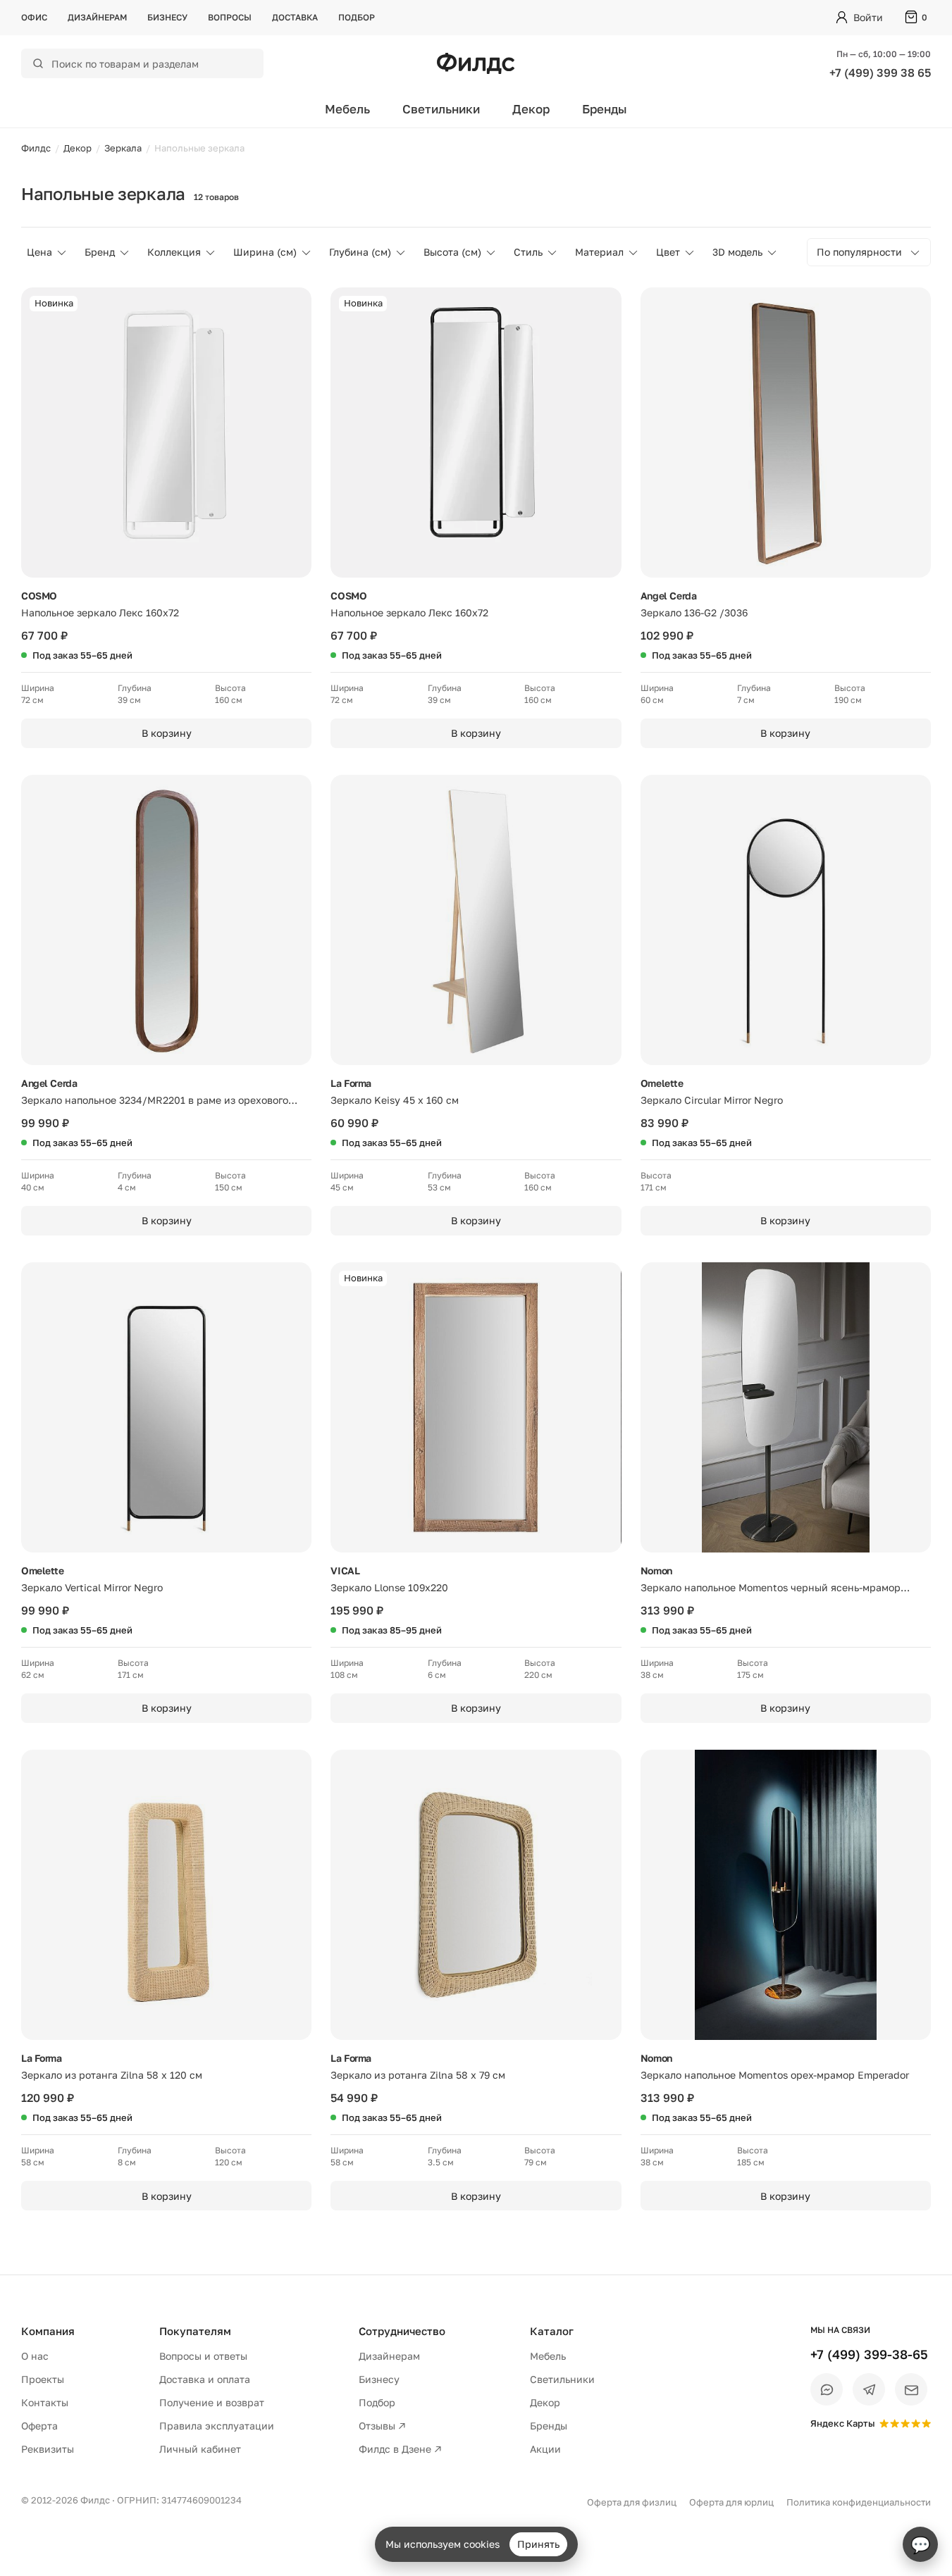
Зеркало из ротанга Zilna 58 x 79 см (418, 2075)
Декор (531, 109)
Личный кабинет (200, 2449)
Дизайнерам (97, 17)
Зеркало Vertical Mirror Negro (92, 1587)
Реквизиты (48, 2449)
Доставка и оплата (205, 2379)
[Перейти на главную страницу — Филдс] (476, 63)
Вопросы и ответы (203, 2356)
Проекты (43, 2379)
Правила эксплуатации (217, 2426)
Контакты (45, 2402)
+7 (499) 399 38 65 (880, 73)
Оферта (39, 2426)
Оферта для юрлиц (731, 2502)
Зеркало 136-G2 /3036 (694, 612)
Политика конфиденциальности (859, 2502)
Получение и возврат (212, 2402)
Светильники (441, 109)
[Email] (911, 2389)
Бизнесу (167, 17)
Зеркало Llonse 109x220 (389, 1587)
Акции (545, 2449)
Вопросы (230, 17)
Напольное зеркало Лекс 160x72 (100, 612)
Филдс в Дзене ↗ (400, 2449)
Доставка (295, 17)
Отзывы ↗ (382, 2426)
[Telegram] (869, 2389)
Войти (868, 17)
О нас (35, 2356)
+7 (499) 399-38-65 (869, 2354)
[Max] (827, 2389)
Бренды (605, 109)
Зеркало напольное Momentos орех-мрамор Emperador (775, 2075)
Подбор (357, 17)
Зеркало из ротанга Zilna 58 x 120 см (112, 2075)
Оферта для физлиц (632, 2502)
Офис (34, 17)
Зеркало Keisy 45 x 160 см (395, 1100)
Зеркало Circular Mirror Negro (712, 1100)
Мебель (347, 109)
